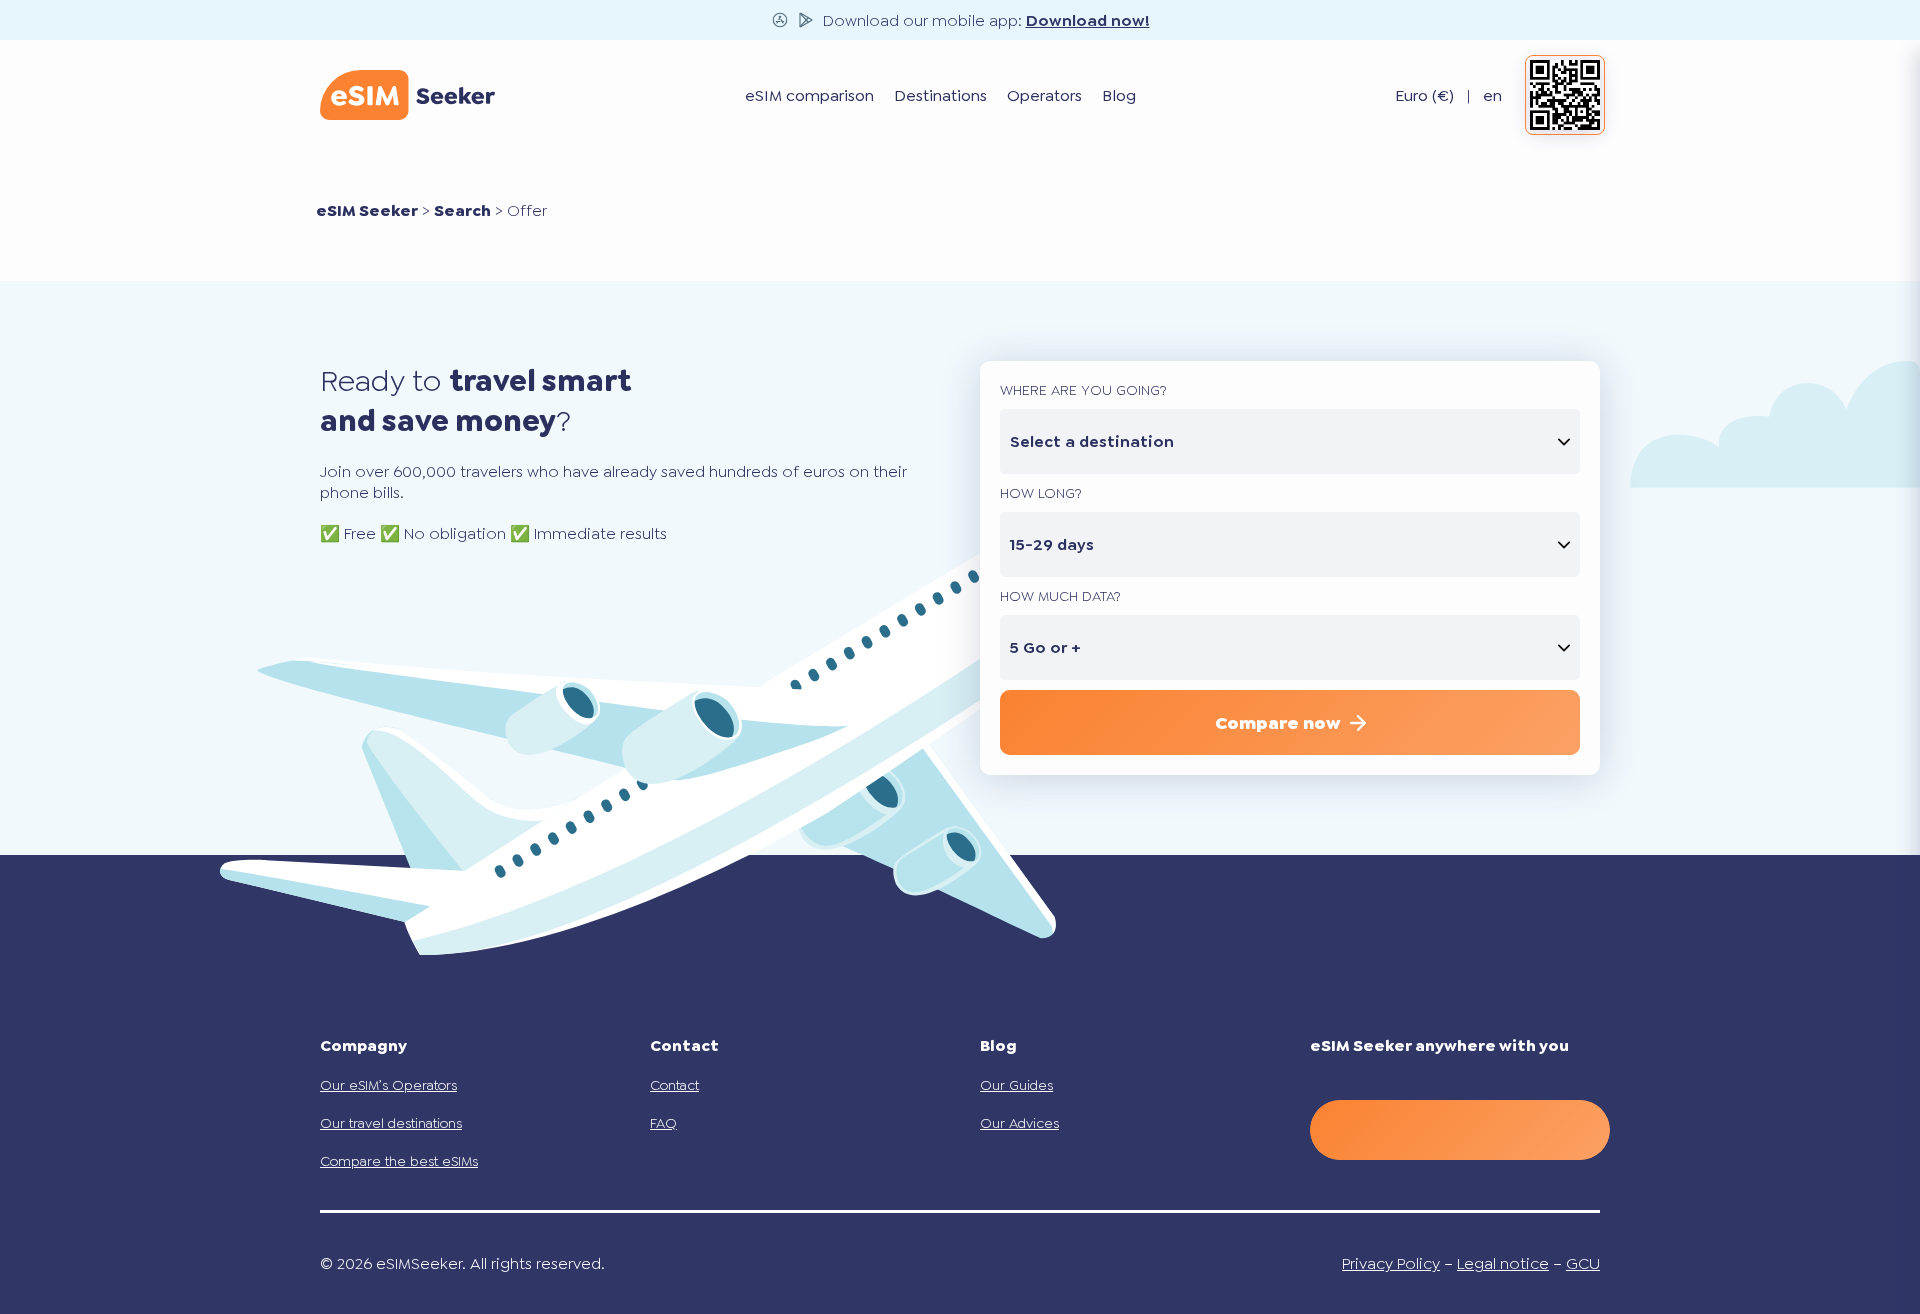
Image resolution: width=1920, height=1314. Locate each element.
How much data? (1060, 596)
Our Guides (1016, 1085)
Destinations (940, 95)
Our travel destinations (391, 1123)
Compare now (1277, 723)
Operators (1044, 95)
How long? (1041, 493)
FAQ (663, 1123)
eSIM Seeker (367, 210)
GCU (1583, 1263)
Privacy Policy (1391, 1263)
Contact (674, 1085)
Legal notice (1503, 1263)
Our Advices (1019, 1123)
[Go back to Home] (407, 95)
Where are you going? (1083, 390)
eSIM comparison (809, 95)
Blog (1119, 95)
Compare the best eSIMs (399, 1161)
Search (462, 210)
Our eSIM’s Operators (388, 1085)
